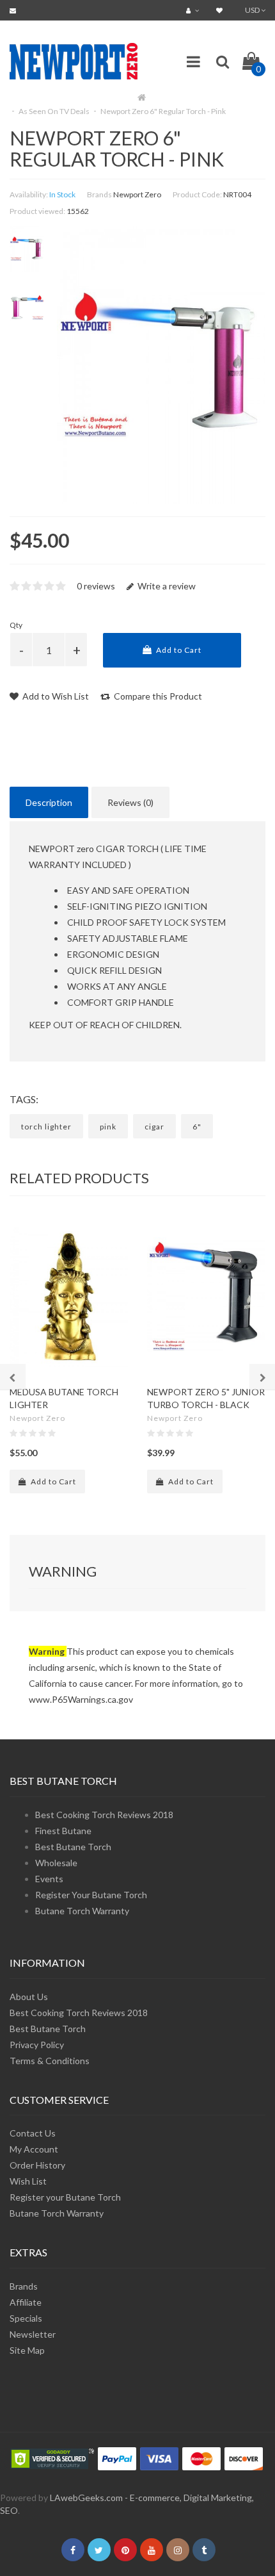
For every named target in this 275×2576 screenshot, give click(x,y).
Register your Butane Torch (65, 2197)
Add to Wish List (55, 696)
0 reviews (96, 586)
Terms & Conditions (50, 2061)
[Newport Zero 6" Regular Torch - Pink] (27, 249)
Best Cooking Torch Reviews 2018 (104, 1815)
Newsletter (33, 2334)
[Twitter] (99, 2550)
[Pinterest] (125, 2550)
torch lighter (46, 1127)
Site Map (27, 2350)
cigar (154, 1127)
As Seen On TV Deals (54, 111)
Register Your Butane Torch (91, 1895)
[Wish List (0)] (221, 10)
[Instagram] (178, 2550)
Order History (37, 2165)
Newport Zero (137, 194)
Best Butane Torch (73, 1847)
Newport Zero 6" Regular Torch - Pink (163, 111)
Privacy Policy (37, 2045)
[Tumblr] (204, 2550)
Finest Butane (63, 1831)
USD (253, 10)
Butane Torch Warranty (82, 1911)
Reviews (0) (130, 802)
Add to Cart (178, 650)
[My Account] (194, 10)
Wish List (28, 2181)
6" (197, 1127)
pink (108, 1127)
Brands (24, 2286)
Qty (16, 625)
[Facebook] (73, 2550)
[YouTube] (152, 2550)
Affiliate (26, 2302)
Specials (26, 2318)
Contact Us (33, 2133)
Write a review (166, 586)
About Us (29, 1997)
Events (49, 1879)
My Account (34, 2149)
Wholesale (56, 1863)
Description (49, 802)
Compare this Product (157, 696)
